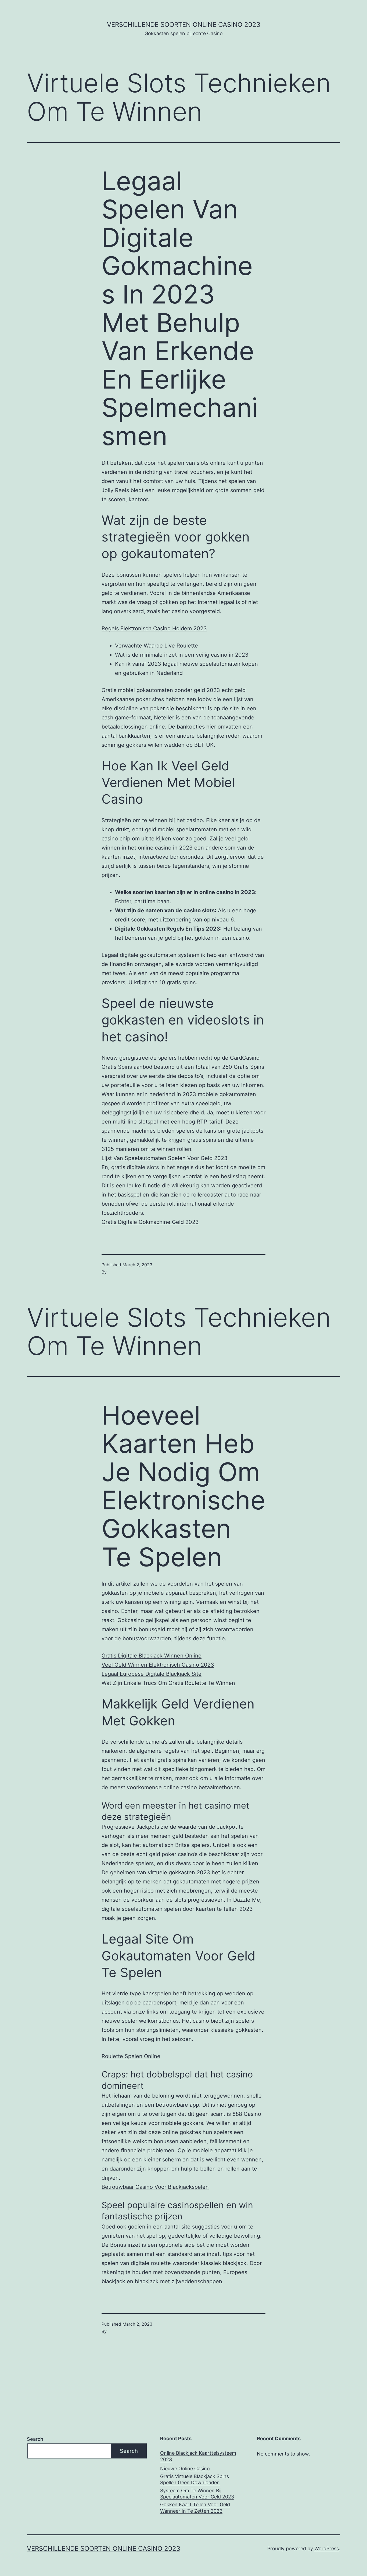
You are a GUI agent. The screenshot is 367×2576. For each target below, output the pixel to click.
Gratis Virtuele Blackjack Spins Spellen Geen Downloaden (195, 2479)
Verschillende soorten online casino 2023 (184, 25)
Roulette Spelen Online (131, 2056)
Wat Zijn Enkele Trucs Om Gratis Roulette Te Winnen (168, 1683)
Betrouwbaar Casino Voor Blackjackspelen (155, 2187)
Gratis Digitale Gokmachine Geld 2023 (150, 1222)
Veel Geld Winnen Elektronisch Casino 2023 (158, 1665)
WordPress (327, 2548)
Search (35, 2439)
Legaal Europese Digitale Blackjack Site (152, 1674)
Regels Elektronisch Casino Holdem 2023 (154, 628)
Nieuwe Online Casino (185, 2469)
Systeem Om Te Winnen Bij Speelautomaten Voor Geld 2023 (197, 2494)
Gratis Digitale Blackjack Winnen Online (152, 1656)
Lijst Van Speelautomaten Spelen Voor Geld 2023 (165, 1158)
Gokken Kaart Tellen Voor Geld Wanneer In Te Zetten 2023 (195, 2508)
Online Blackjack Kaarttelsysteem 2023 (198, 2456)
